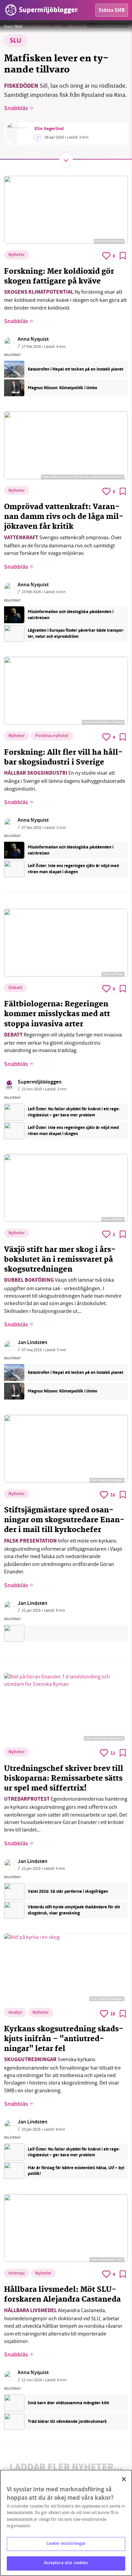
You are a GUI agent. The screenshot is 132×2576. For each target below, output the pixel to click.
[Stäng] (124, 2479)
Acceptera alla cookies (66, 2563)
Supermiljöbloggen (40, 1082)
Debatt (15, 988)
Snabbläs (16, 109)
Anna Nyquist (33, 340)
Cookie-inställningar (66, 2544)
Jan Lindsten (32, 1343)
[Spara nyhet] (123, 256)
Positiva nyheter (52, 736)
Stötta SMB (112, 11)
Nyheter (17, 255)
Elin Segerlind (49, 129)
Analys (15, 2013)
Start (8, 26)
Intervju (17, 2274)
